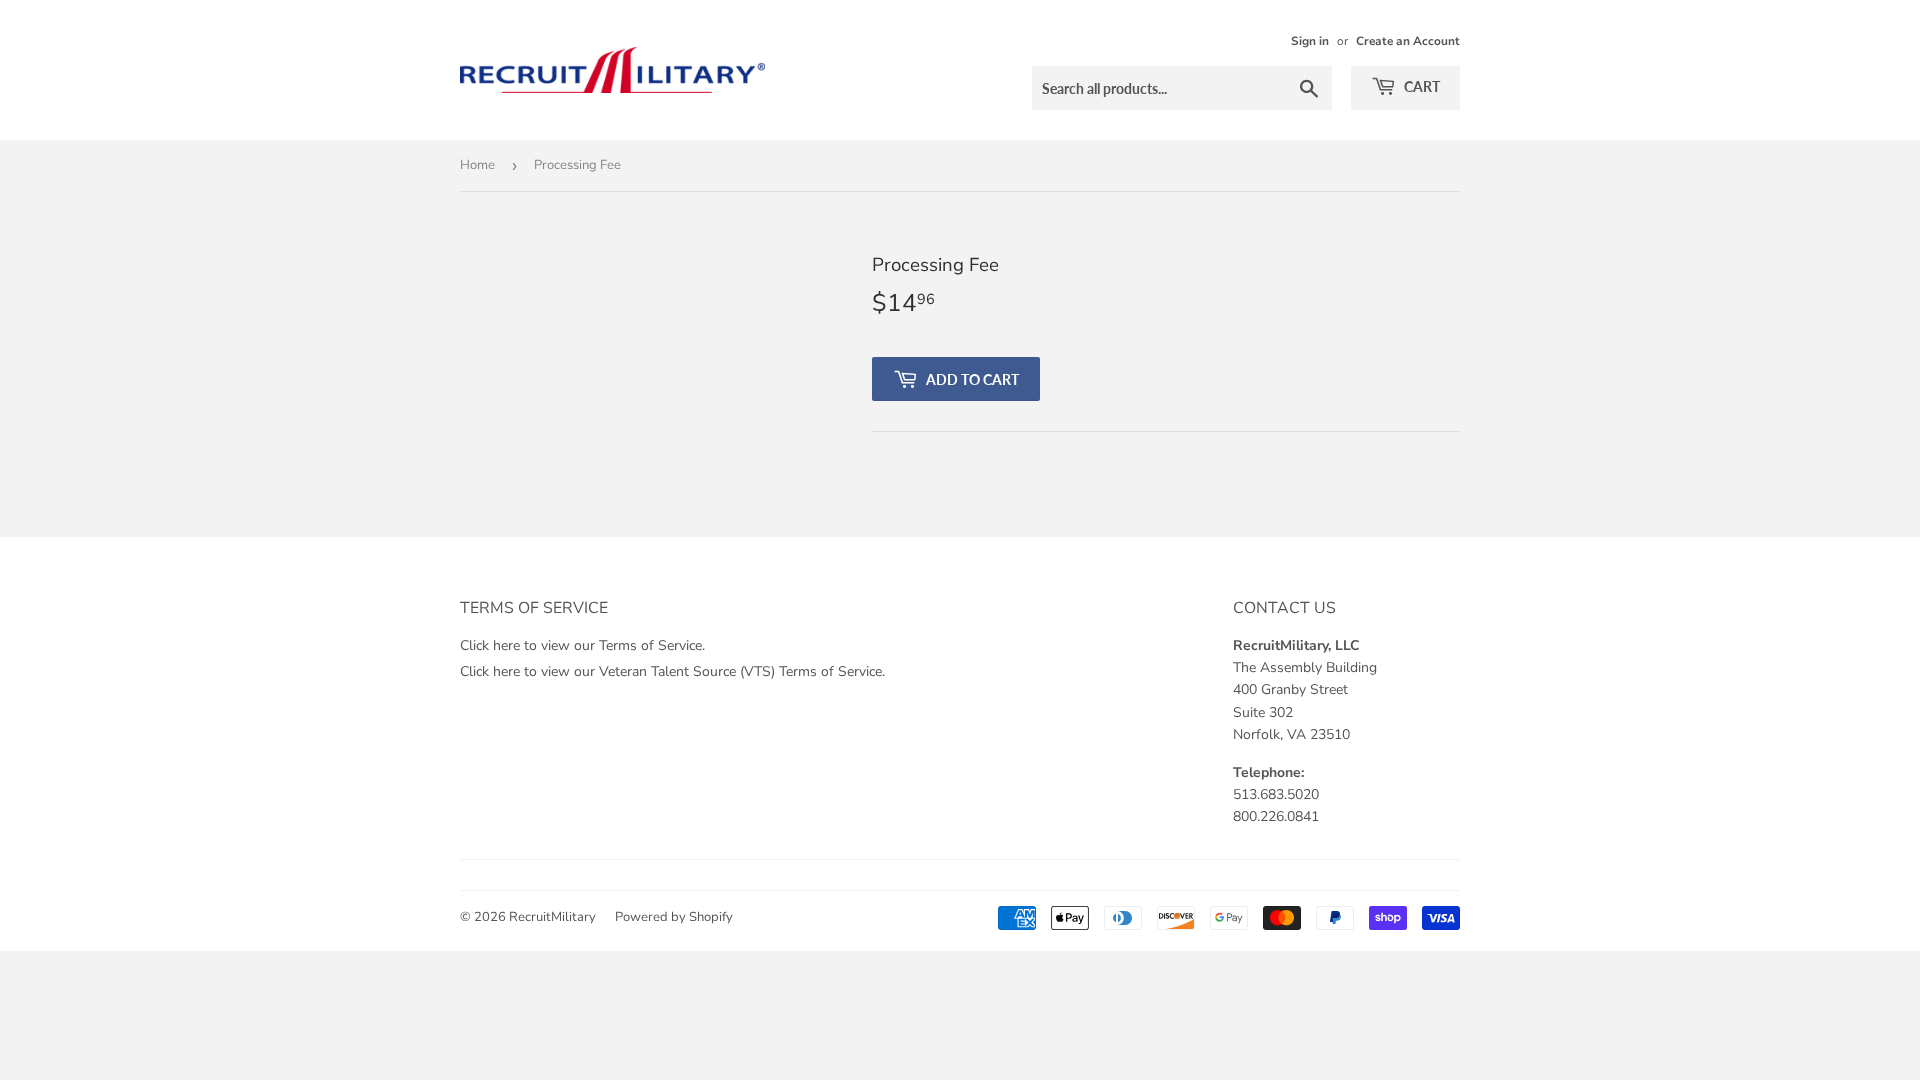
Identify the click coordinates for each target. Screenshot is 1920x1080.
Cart (1420, 86)
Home (477, 165)
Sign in (1310, 41)
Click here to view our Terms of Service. (582, 645)
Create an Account (1408, 41)
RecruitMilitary (552, 917)
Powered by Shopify (674, 917)
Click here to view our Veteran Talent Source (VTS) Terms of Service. (672, 671)
